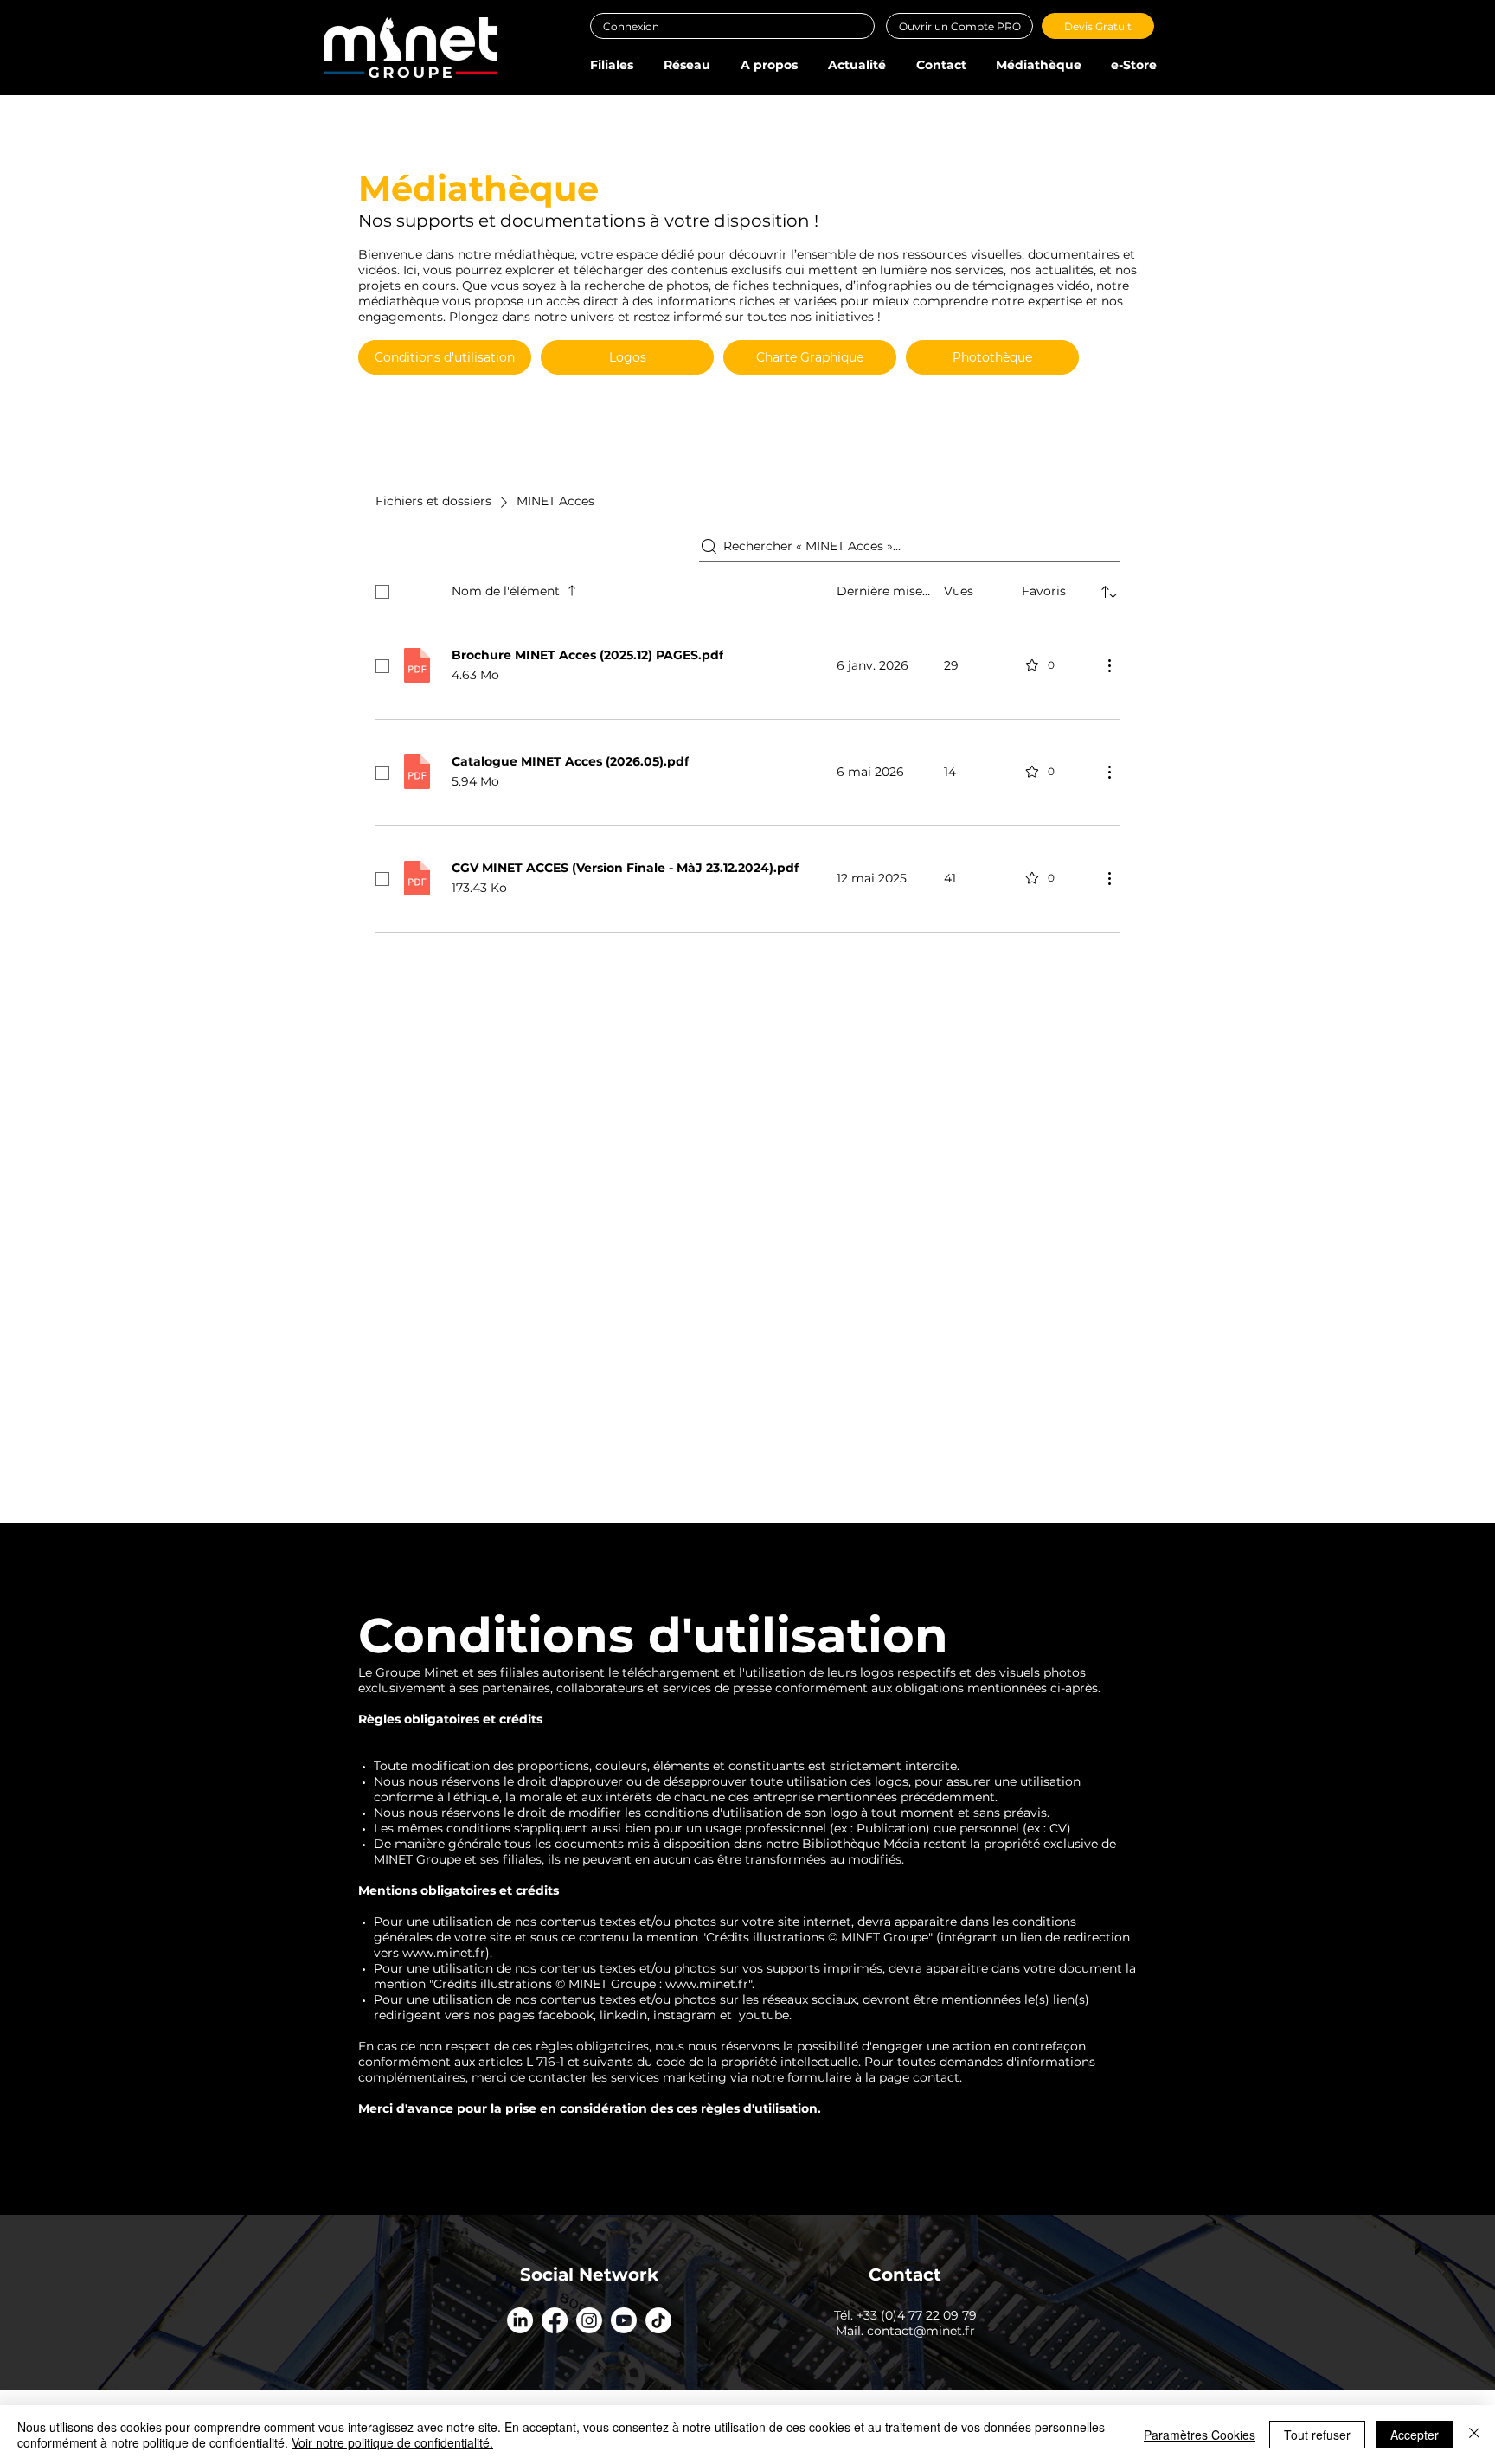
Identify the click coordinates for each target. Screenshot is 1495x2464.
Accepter (1415, 2435)
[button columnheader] (1109, 592)
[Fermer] (1474, 2435)
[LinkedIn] (520, 2320)
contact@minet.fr (921, 2331)
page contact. (921, 2077)
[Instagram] (589, 2320)
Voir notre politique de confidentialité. (392, 2442)
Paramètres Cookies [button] (1200, 2435)
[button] (611, 65)
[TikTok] (658, 2320)
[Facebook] (555, 2320)
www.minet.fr (444, 1953)
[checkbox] (382, 592)
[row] (747, 588)
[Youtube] (624, 2320)
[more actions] (1109, 665)
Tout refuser (1317, 2435)
